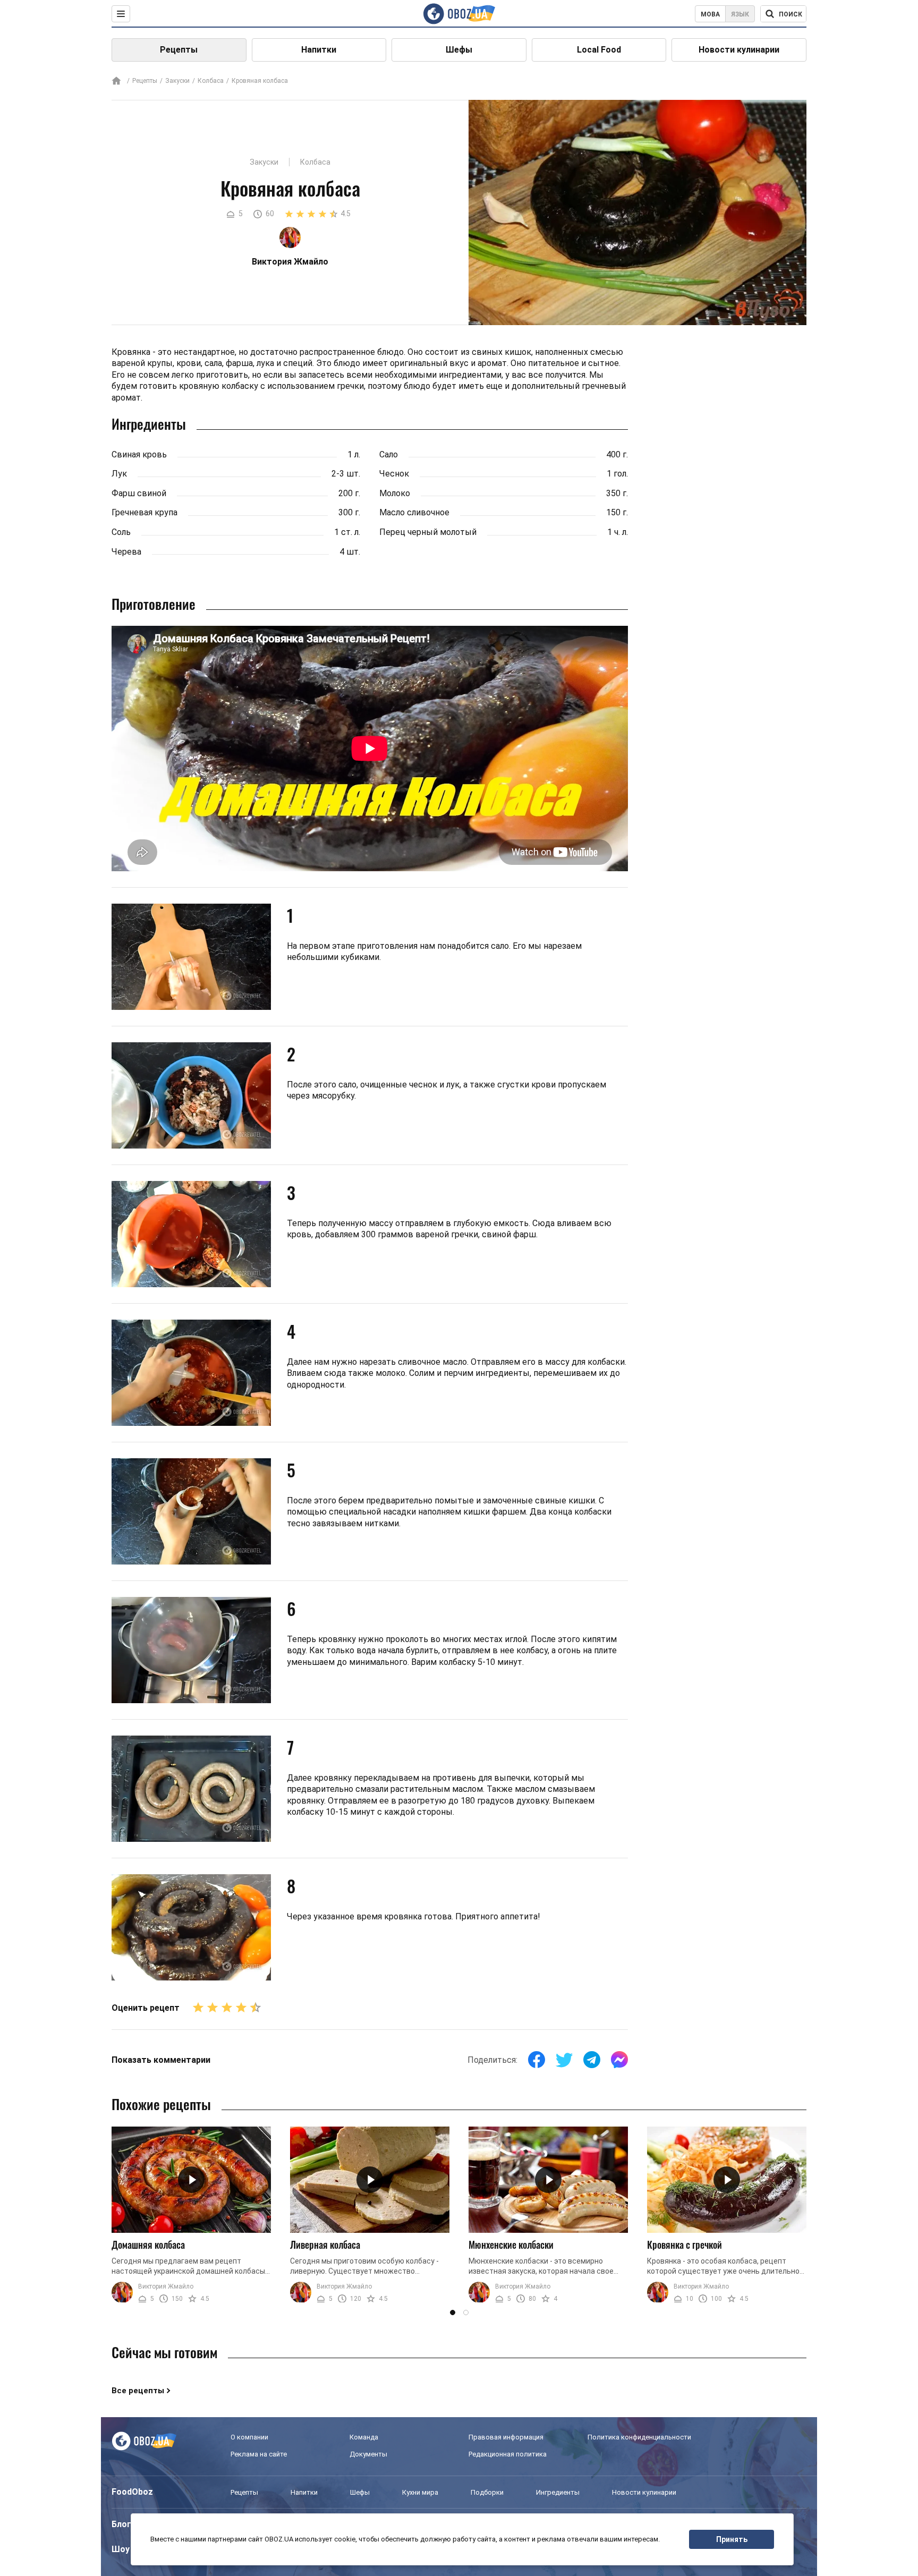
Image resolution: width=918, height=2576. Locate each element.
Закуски (177, 81)
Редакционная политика (508, 2454)
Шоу (121, 2549)
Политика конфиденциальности (639, 2437)
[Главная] (116, 82)
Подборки (487, 2492)
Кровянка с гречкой (685, 2245)
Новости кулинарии (739, 50)
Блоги (124, 2524)
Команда (364, 2437)
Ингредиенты (558, 2492)
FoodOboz (132, 2492)
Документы (368, 2454)
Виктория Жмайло (166, 2286)
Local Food (599, 50)
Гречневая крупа (144, 512)
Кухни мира (420, 2492)
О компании (249, 2437)
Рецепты (179, 50)
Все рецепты (138, 2391)
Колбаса (211, 81)
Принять (732, 2539)
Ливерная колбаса (325, 2245)
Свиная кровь (139, 454)
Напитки (319, 50)
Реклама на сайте (259, 2454)
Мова (710, 14)
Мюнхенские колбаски (511, 2245)
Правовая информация (506, 2437)
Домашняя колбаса (148, 2245)
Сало (389, 454)
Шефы (459, 50)
